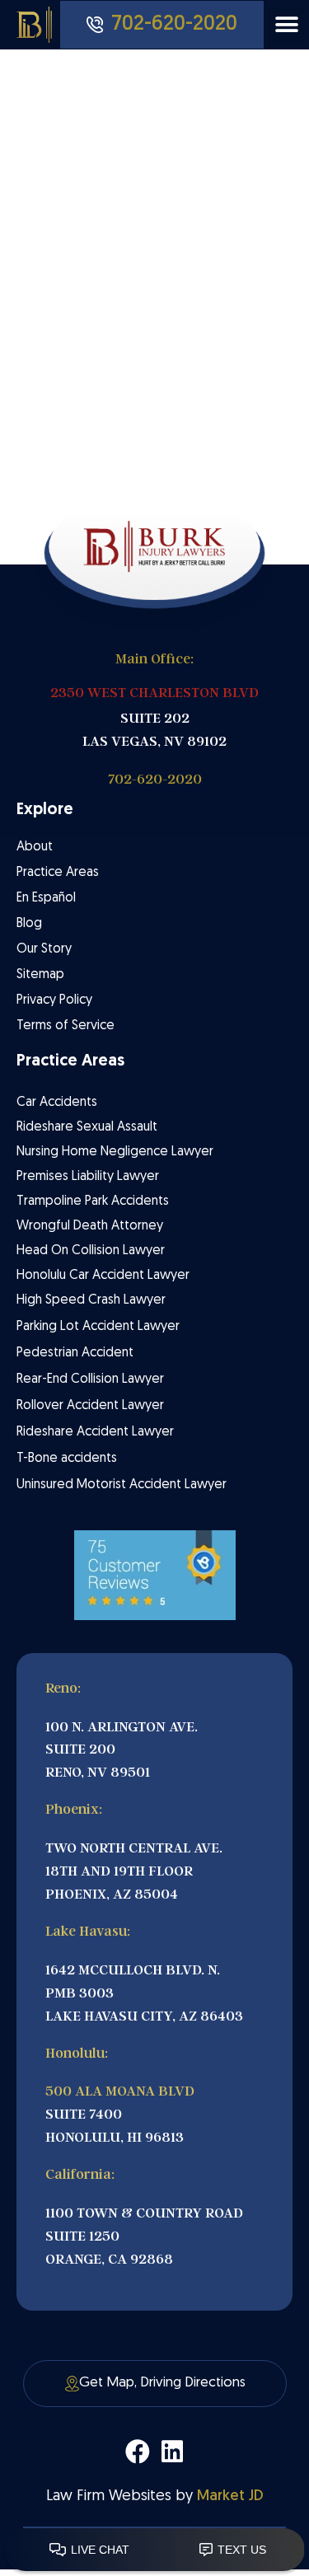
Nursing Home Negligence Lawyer (115, 1152)
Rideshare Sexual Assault (87, 1127)
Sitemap (40, 975)
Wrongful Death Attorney (90, 1226)
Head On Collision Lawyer (91, 1251)
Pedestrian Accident (75, 1353)
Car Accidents (57, 1103)
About (35, 847)
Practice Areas (58, 873)
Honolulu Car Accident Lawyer (103, 1276)
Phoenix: (74, 1809)
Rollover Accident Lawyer (90, 1406)
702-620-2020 (155, 779)
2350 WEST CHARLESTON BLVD (154, 693)
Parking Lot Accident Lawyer (98, 1327)
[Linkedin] (172, 2452)
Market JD (230, 2496)
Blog (29, 924)
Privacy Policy (54, 1000)
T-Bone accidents (67, 1459)
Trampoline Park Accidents (93, 1201)
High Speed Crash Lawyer (91, 1300)
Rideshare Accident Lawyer (95, 1432)
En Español (46, 898)
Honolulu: (77, 2053)
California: (80, 2174)
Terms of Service (66, 1026)
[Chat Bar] (154, 2550)
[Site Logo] (38, 25)
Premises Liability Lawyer (88, 1177)
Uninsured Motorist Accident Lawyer (122, 1485)
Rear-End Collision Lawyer (90, 1379)
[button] (286, 25)
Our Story (44, 949)
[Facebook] (138, 2452)
